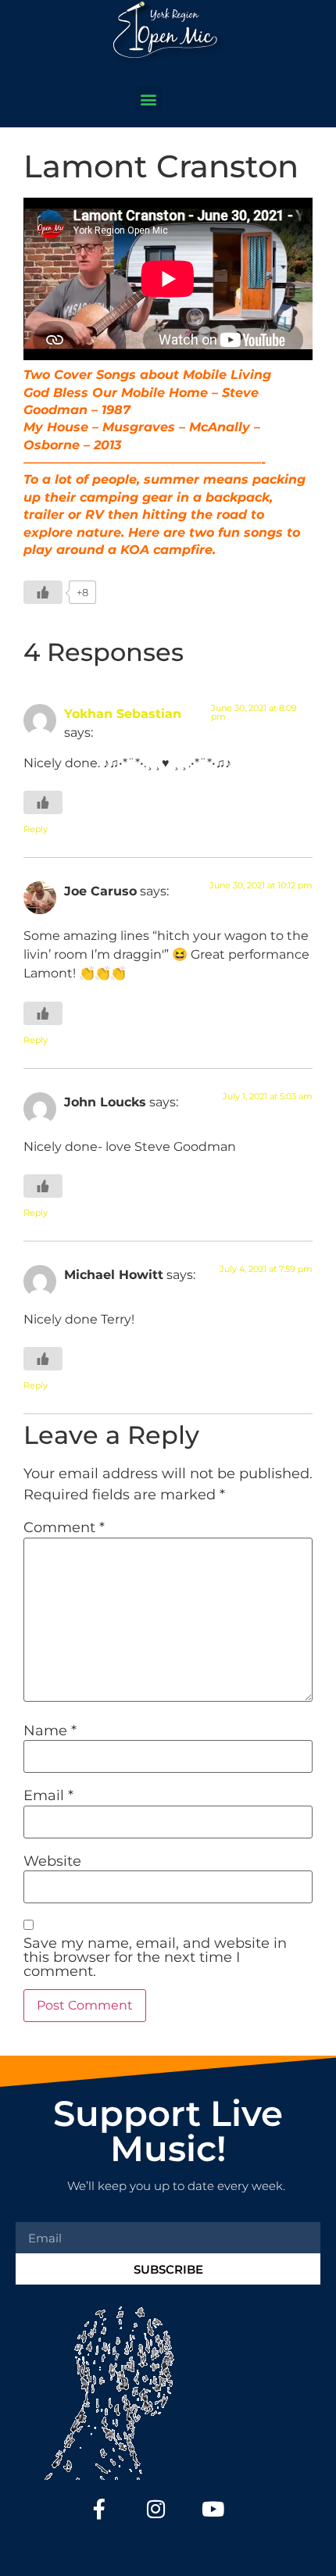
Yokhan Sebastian (123, 713)
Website (52, 1861)
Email (48, 1795)
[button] (149, 99)
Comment (64, 1527)
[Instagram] (157, 2508)
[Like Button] (43, 592)
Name (50, 1731)
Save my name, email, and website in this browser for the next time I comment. (155, 1957)
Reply (36, 829)
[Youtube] (213, 2508)
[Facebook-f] (100, 2508)
